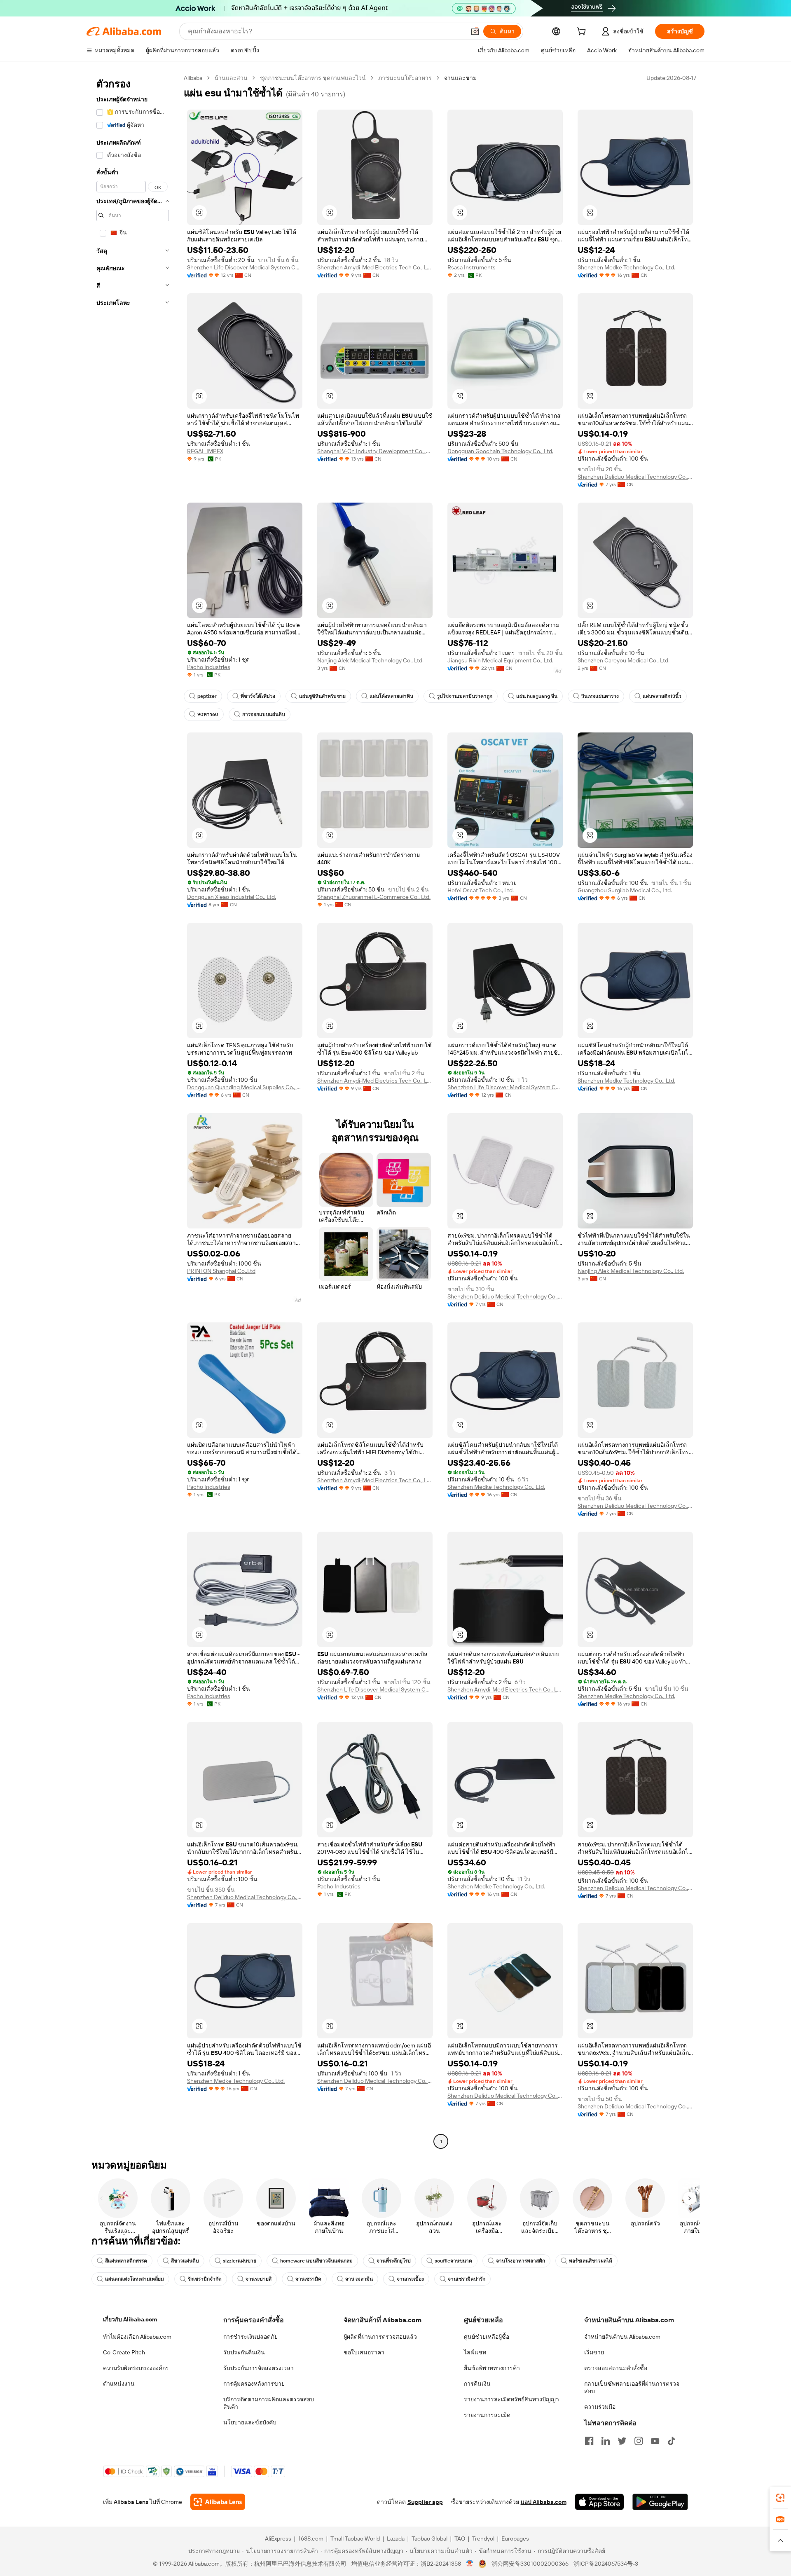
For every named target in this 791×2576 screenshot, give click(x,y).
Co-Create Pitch (124, 2352)
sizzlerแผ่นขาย (240, 2261)
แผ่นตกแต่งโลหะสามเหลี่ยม (135, 2279)
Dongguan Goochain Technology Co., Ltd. (500, 451)
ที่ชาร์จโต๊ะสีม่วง (258, 696)
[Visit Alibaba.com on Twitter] (622, 2441)
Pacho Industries (209, 667)
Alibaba (193, 78)
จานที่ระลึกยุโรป (394, 2261)
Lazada (396, 2539)
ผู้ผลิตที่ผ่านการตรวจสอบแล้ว (380, 2337)
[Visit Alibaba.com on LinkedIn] (606, 2441)
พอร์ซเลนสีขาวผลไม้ (591, 2261)
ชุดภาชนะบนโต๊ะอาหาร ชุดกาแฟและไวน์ (313, 78)
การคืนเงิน (477, 2384)
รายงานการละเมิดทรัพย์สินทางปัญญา (511, 2399)
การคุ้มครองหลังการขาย (254, 2384)
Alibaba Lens (131, 2502)
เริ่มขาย (594, 2352)
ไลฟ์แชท (475, 2352)
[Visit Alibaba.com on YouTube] (655, 2441)
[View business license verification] (470, 2564)
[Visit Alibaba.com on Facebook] (589, 2441)
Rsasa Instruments (472, 267)
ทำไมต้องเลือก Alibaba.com (137, 2337)
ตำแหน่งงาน (119, 2384)
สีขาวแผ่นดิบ (185, 2261)
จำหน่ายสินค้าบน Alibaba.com (622, 2337)
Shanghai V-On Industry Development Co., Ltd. (375, 451)
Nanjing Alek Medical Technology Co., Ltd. (370, 660)
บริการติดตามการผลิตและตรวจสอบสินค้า (269, 2403)
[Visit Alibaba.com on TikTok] (672, 2441)
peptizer (207, 696)
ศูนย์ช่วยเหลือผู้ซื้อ (487, 2337)
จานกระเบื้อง (410, 2279)
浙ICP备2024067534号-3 (606, 2564)
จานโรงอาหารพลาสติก (521, 2261)
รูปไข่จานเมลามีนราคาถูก (465, 696)
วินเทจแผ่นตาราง (600, 696)
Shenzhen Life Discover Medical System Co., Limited (245, 267)
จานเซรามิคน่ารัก (467, 2279)
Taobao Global (429, 2539)
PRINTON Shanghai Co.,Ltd (221, 1271)
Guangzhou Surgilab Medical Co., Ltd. (625, 890)
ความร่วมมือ (600, 2407)
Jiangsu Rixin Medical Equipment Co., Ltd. (500, 660)
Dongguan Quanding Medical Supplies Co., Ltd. (245, 1087)
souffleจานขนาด (453, 2261)
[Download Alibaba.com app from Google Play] (660, 2502)
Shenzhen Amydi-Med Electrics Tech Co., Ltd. (375, 267)
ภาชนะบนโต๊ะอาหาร (405, 78)
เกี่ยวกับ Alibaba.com (130, 2319)
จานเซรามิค (308, 2279)
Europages (515, 2539)
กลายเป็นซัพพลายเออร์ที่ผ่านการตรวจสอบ (632, 2387)
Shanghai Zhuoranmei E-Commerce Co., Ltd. (374, 897)
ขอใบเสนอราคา (364, 2352)
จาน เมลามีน (359, 2279)
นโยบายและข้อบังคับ (250, 2422)
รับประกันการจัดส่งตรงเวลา (259, 2368)
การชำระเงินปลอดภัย (250, 2337)
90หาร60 (208, 714)
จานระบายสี (259, 2279)
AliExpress (278, 2539)
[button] (475, 31)
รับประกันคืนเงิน (244, 2352)
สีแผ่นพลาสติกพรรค (126, 2261)
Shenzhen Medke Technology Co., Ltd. (626, 267)
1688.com (311, 2539)
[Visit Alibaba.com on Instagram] (639, 2441)
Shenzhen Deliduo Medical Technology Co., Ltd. (635, 477)
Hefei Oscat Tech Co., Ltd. (481, 890)
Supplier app (425, 2502)
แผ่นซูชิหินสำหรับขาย (322, 696)
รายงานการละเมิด (487, 2415)
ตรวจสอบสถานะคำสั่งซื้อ (616, 2368)
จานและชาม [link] (460, 78)
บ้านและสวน (231, 78)
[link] (780, 2498)
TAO (460, 2539)
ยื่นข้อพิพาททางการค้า (492, 2368)
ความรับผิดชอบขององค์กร (136, 2368)
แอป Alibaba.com (544, 2502)
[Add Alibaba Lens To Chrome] (218, 2502)
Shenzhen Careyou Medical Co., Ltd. (624, 660)
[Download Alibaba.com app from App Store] (599, 2502)
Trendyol (483, 2539)
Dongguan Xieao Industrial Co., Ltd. (232, 897)
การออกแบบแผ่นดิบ (264, 714)
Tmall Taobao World (355, 2539)
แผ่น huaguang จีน (537, 696)
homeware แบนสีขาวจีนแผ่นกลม (316, 2261)
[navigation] (133, 1111)
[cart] (583, 33)
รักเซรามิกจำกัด (205, 2279)
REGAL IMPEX (205, 451)
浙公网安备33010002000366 (530, 2564)
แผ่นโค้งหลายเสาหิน (391, 696)
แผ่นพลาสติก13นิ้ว (662, 696)
